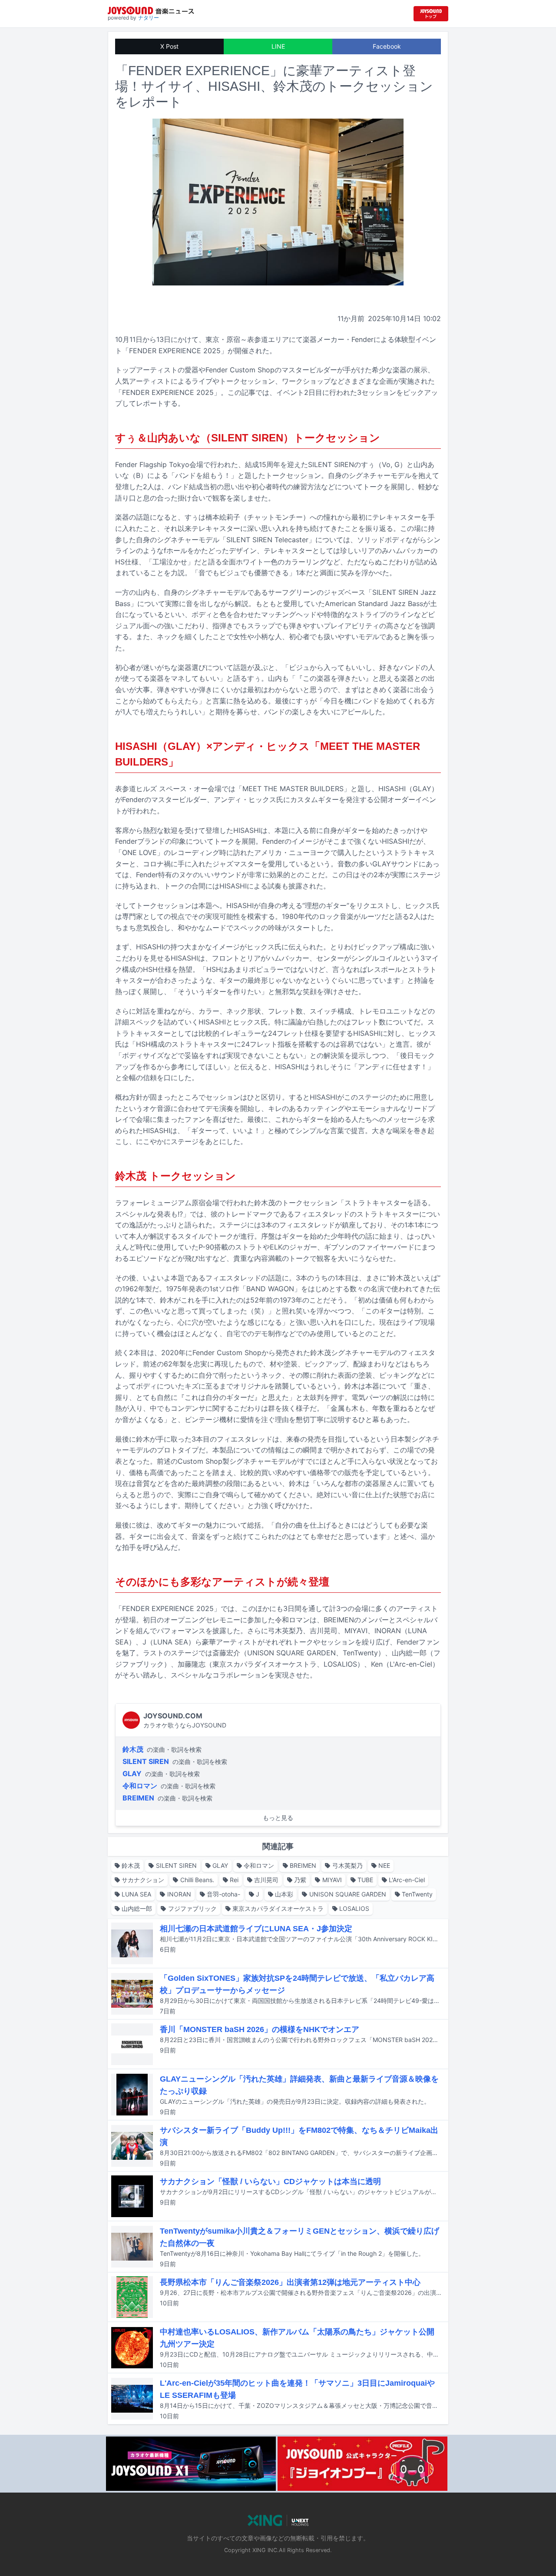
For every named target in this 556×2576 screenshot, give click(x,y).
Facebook (387, 46)
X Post (169, 46)
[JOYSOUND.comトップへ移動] (431, 14)
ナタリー (149, 18)
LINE (278, 46)
